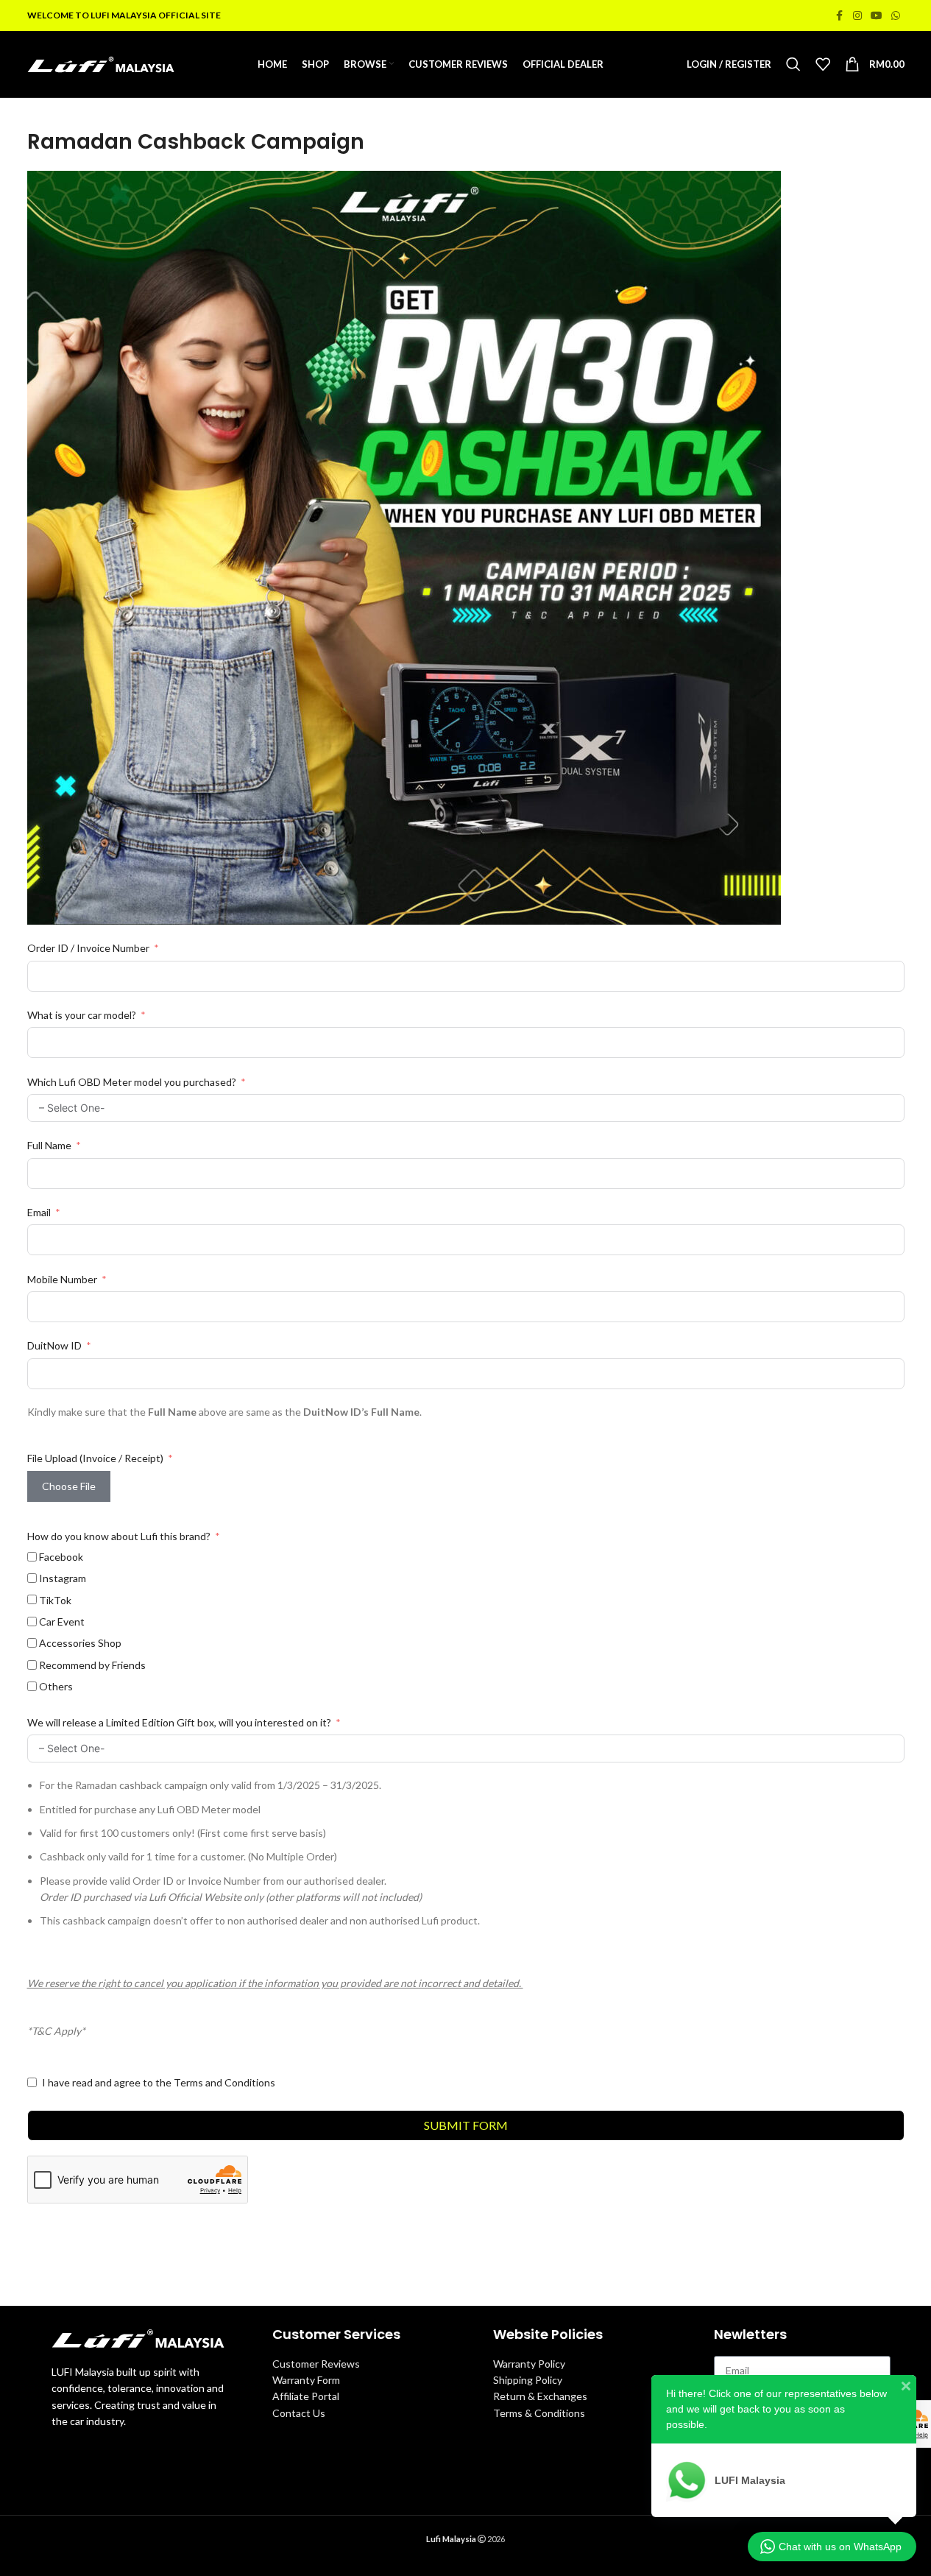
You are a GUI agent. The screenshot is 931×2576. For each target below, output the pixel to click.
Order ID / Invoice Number (88, 948)
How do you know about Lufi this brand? (120, 1536)
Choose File (69, 1486)
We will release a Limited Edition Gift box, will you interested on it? (180, 1722)
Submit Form (466, 2125)
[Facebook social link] (840, 16)
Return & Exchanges (540, 2396)
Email (39, 1212)
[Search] (793, 64)
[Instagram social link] (857, 16)
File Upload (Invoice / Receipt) (95, 1458)
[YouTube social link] (877, 16)
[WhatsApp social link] (896, 16)
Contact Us (299, 2413)
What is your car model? (83, 1015)
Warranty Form (306, 2380)
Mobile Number (62, 1279)
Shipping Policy (528, 2380)
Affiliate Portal (306, 2396)
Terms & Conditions (539, 2413)
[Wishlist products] (823, 64)
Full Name (49, 1145)
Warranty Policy (529, 2364)
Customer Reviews (316, 2364)
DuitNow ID (54, 1345)
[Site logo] (101, 63)
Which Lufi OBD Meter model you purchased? (132, 1082)
